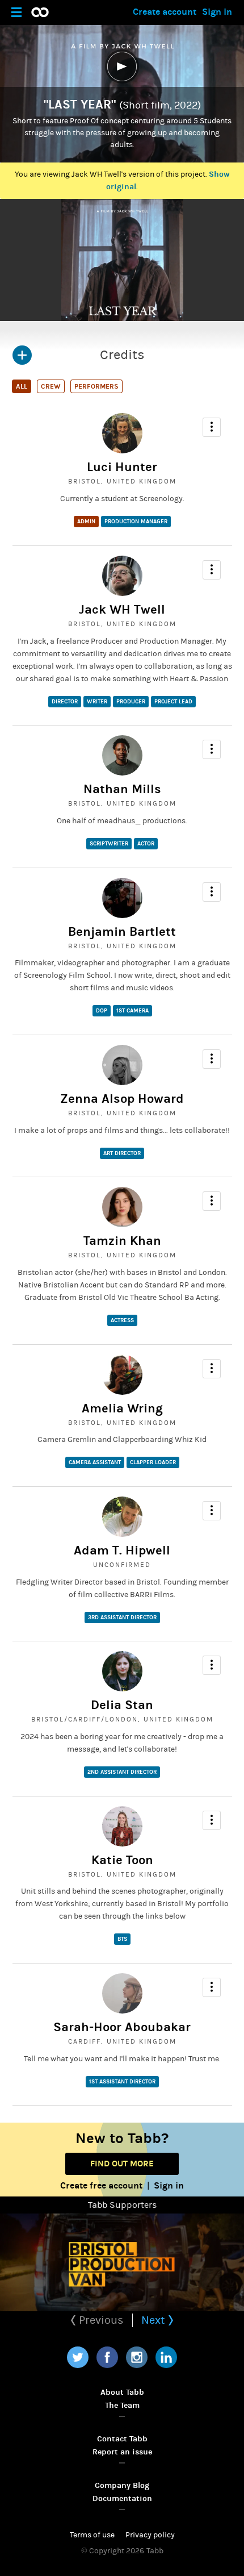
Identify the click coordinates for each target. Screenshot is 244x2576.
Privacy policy (150, 2535)
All (22, 386)
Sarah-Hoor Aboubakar (122, 2027)
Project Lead (173, 702)
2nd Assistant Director (122, 1772)
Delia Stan (122, 1705)
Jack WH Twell (122, 610)
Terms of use (92, 2535)
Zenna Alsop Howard (122, 1099)
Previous (100, 2320)
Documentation (122, 2498)
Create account (165, 12)
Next (155, 2320)
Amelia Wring (122, 1408)
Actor (146, 844)
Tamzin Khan (122, 1241)
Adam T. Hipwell (122, 1550)
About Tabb (122, 2392)
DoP (102, 1011)
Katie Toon (122, 1860)
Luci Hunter (122, 467)
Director (65, 702)
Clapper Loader (153, 1462)
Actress (122, 1320)
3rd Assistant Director (122, 1618)
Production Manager (136, 522)
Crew (51, 386)
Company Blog (122, 2485)
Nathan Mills (122, 789)
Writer (97, 702)
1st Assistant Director (122, 2082)
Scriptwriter (109, 844)
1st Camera (132, 1011)
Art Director (122, 1153)
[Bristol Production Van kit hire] (122, 2262)
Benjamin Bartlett (122, 932)
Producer (131, 702)
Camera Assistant (95, 1462)
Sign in (217, 12)
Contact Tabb (122, 2439)
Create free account (101, 2185)
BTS (122, 1939)
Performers (96, 386)
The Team (122, 2405)
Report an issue (122, 2452)
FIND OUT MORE (122, 2164)
